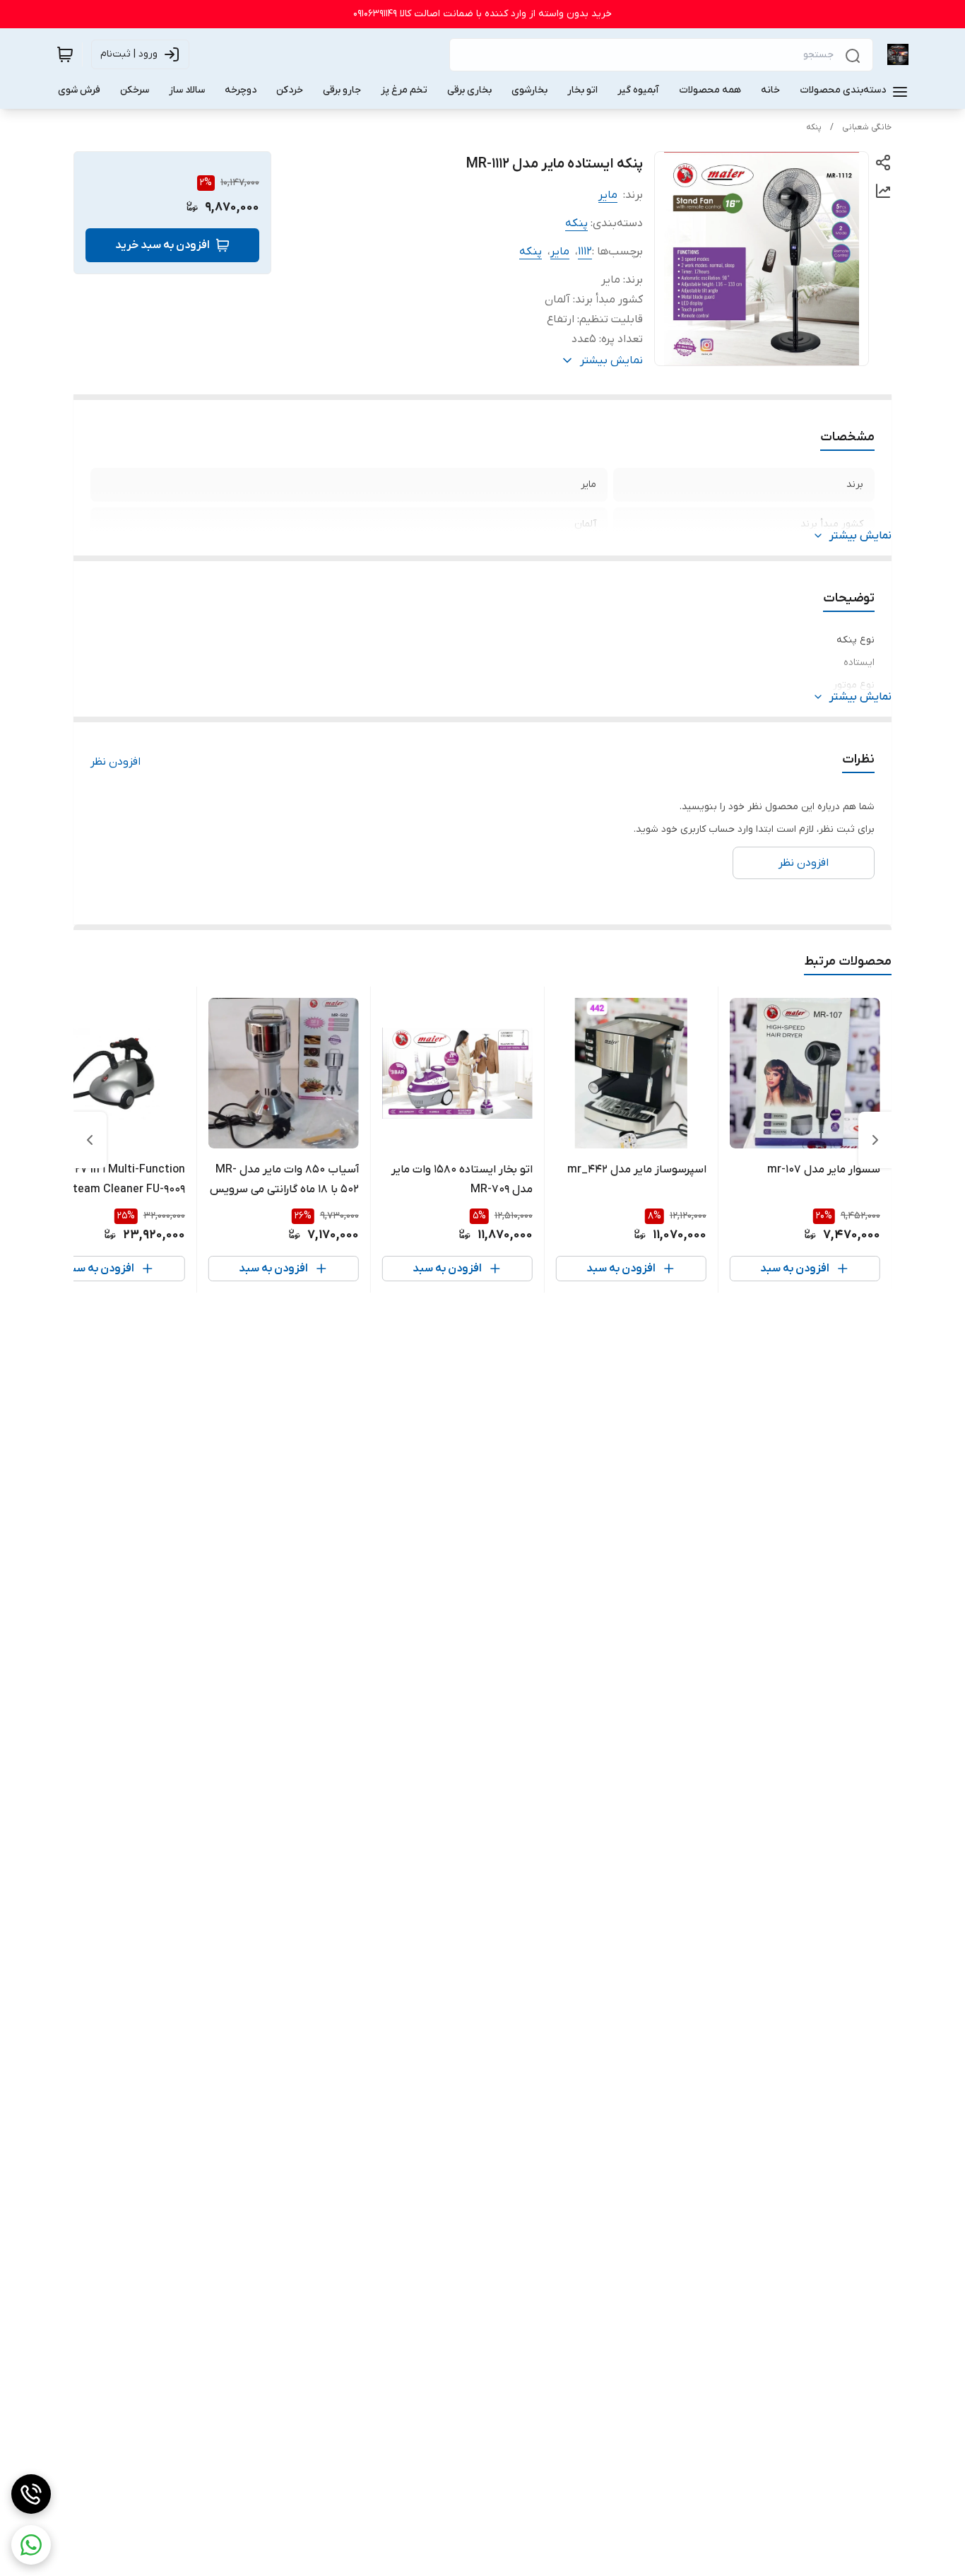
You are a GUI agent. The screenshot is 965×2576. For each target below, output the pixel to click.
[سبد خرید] (65, 54)
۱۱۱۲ (585, 252)
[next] (90, 1140)
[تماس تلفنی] (31, 2494)
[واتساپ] (31, 2545)
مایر (608, 195)
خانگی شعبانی (867, 127)
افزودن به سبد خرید (162, 245)
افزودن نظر (116, 762)
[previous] (875, 1140)
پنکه (814, 127)
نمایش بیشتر (860, 536)
